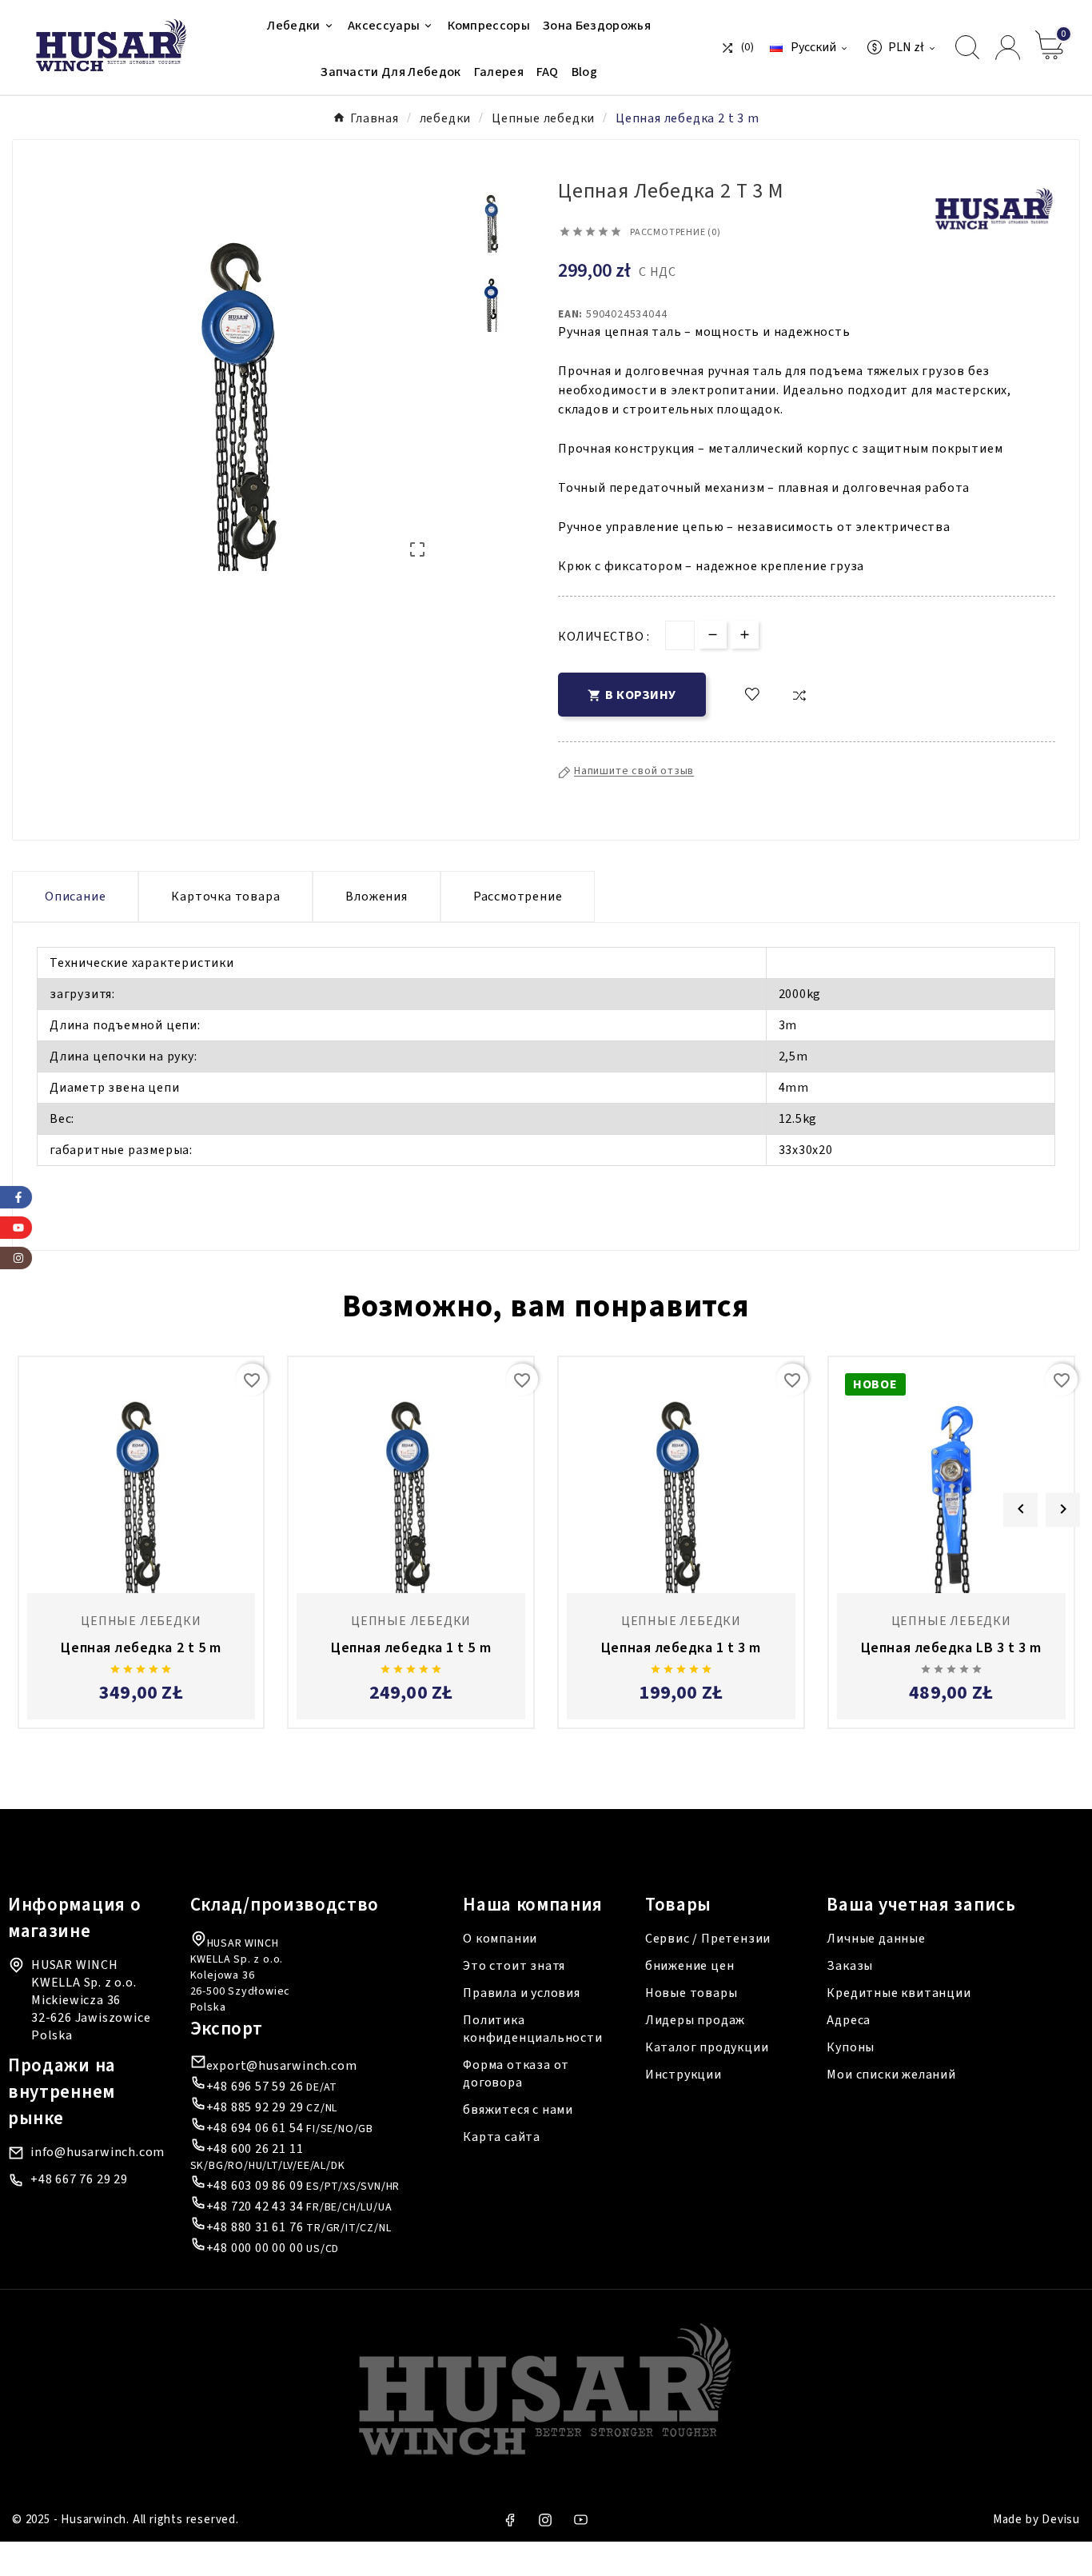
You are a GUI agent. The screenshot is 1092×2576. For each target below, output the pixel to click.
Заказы (850, 1966)
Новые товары (691, 1993)
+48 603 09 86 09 (255, 2186)
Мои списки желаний (891, 2075)
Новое (875, 1384)
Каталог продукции (707, 2047)
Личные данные (876, 1939)
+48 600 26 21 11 (255, 2149)
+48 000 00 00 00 (255, 2248)
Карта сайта (502, 2137)
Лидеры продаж (695, 2020)
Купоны (851, 2047)
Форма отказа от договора (516, 2074)
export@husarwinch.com (282, 2066)
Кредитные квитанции (899, 1993)
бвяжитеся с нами (518, 2110)
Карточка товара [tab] (225, 897)
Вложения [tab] (376, 897)
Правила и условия (522, 1993)
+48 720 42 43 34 (255, 2207)
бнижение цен (690, 1966)
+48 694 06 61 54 (255, 2128)
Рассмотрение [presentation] (518, 897)
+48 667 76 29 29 (79, 2179)
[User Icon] (1008, 48)
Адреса (849, 2020)
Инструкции (683, 2075)
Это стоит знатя (514, 1966)
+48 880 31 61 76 (255, 2227)
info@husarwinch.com (98, 2152)
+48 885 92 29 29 (255, 2107)
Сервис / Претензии (708, 1939)
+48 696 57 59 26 (255, 2087)
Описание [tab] (75, 897)
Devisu (1061, 2520)
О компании (500, 1939)
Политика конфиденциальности (532, 2029)
